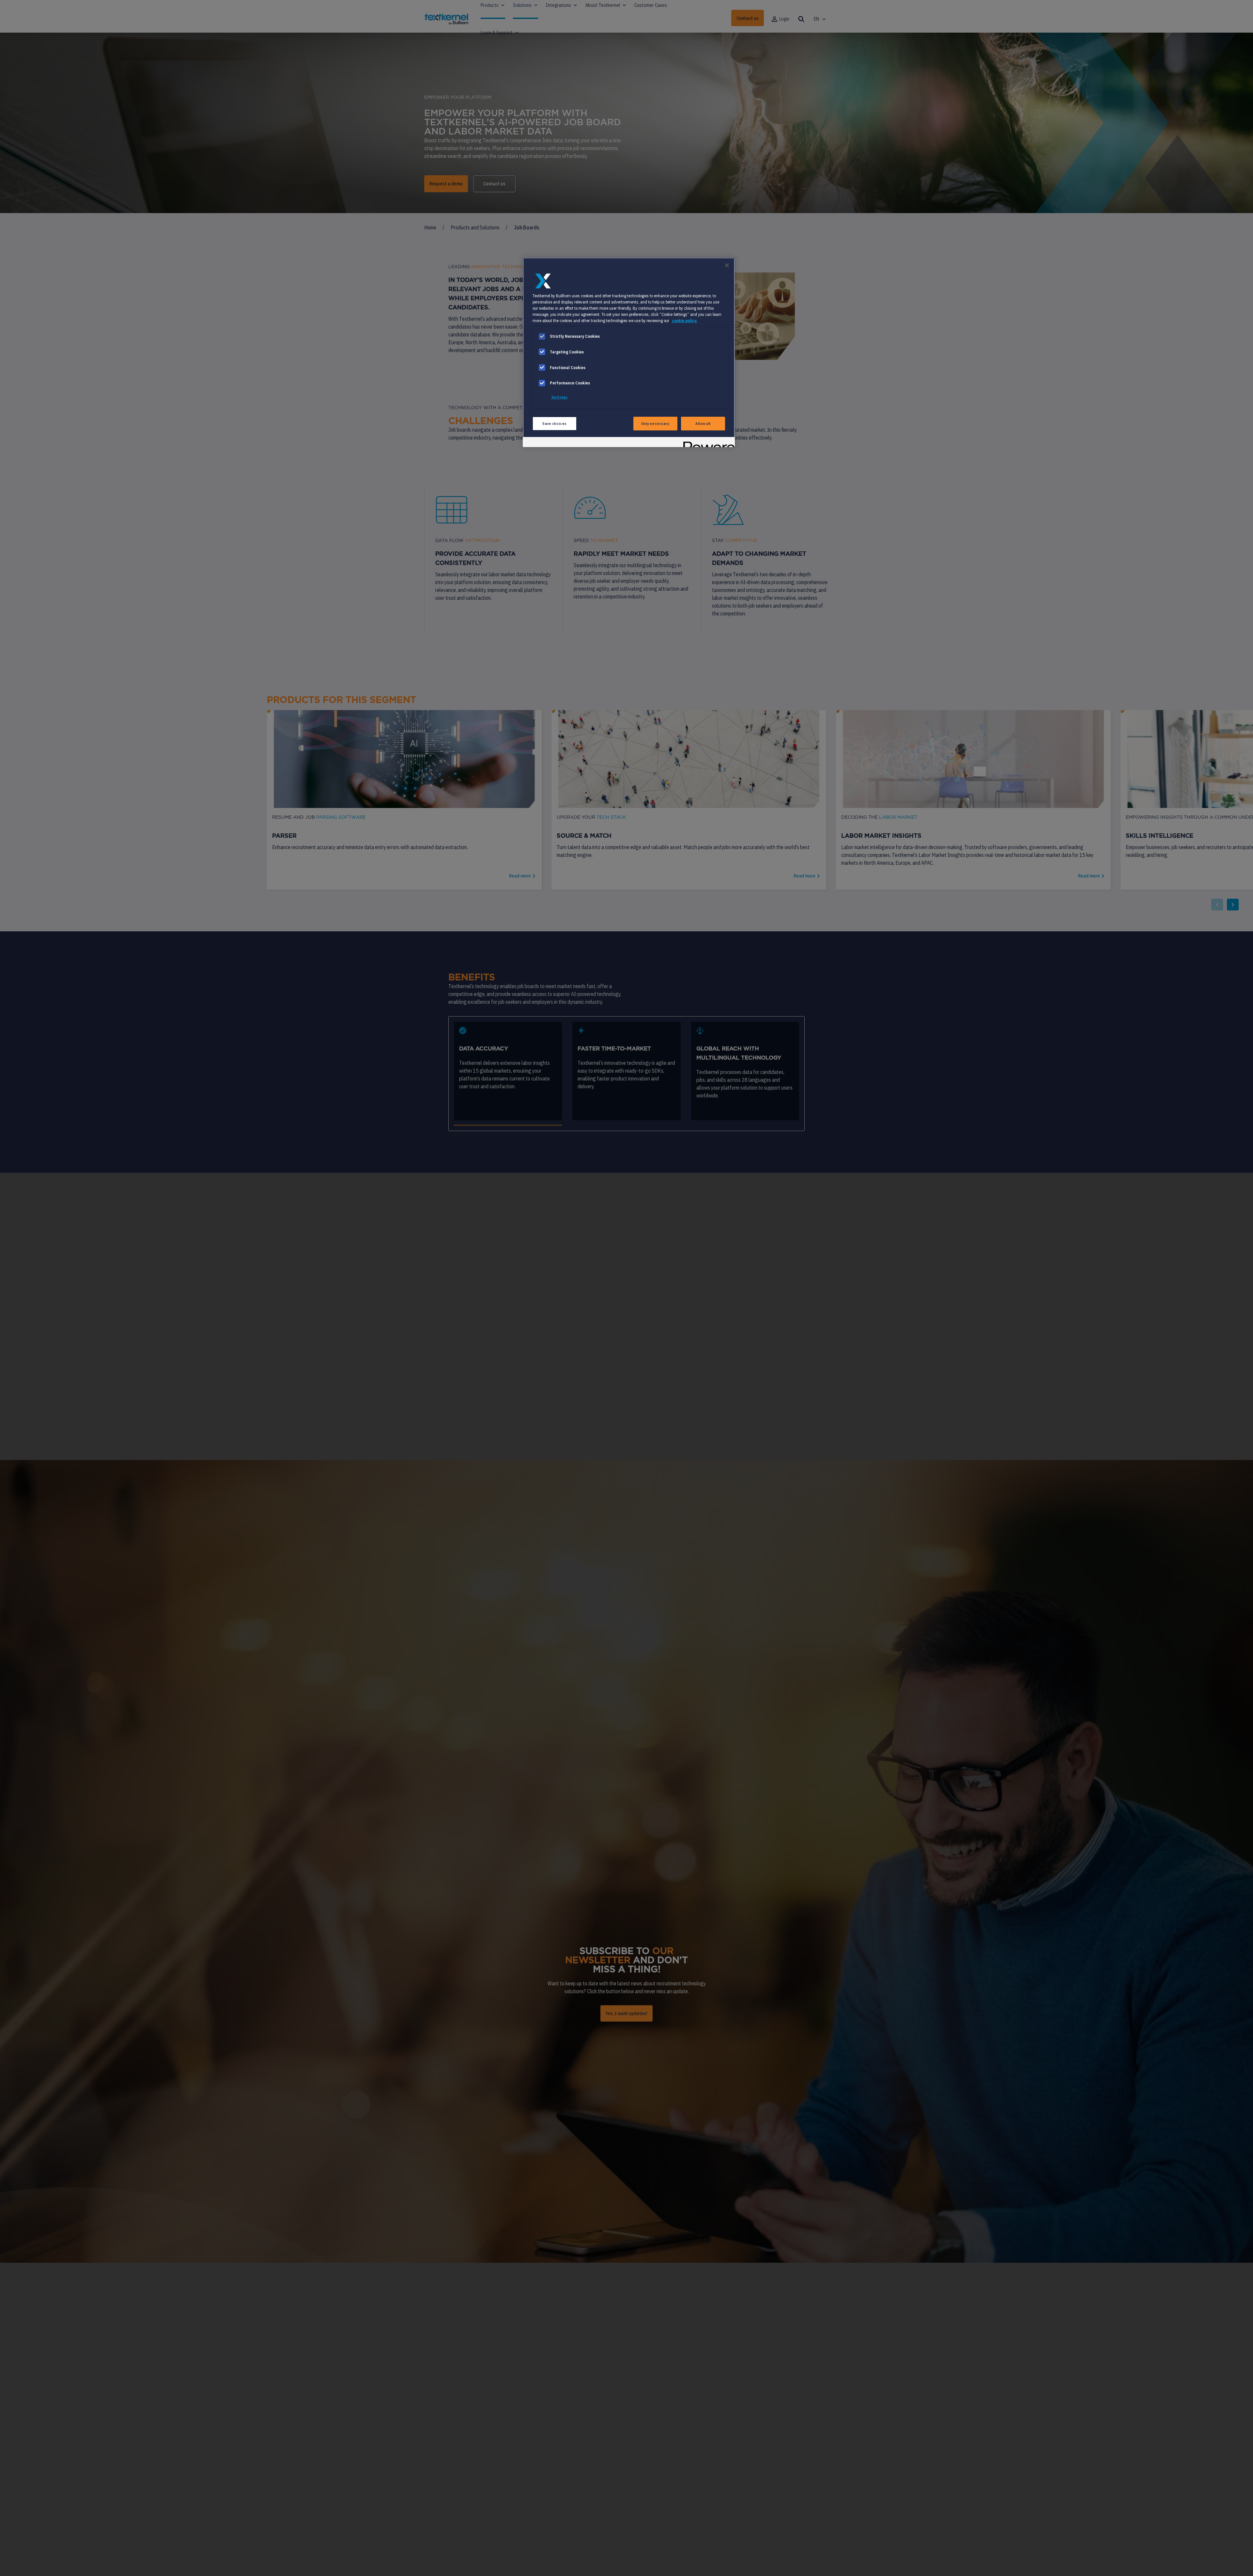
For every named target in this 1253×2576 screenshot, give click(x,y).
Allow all (703, 423)
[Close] (727, 265)
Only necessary (655, 423)
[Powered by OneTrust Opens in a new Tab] (707, 443)
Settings (560, 397)
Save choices (555, 423)
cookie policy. (685, 320)
